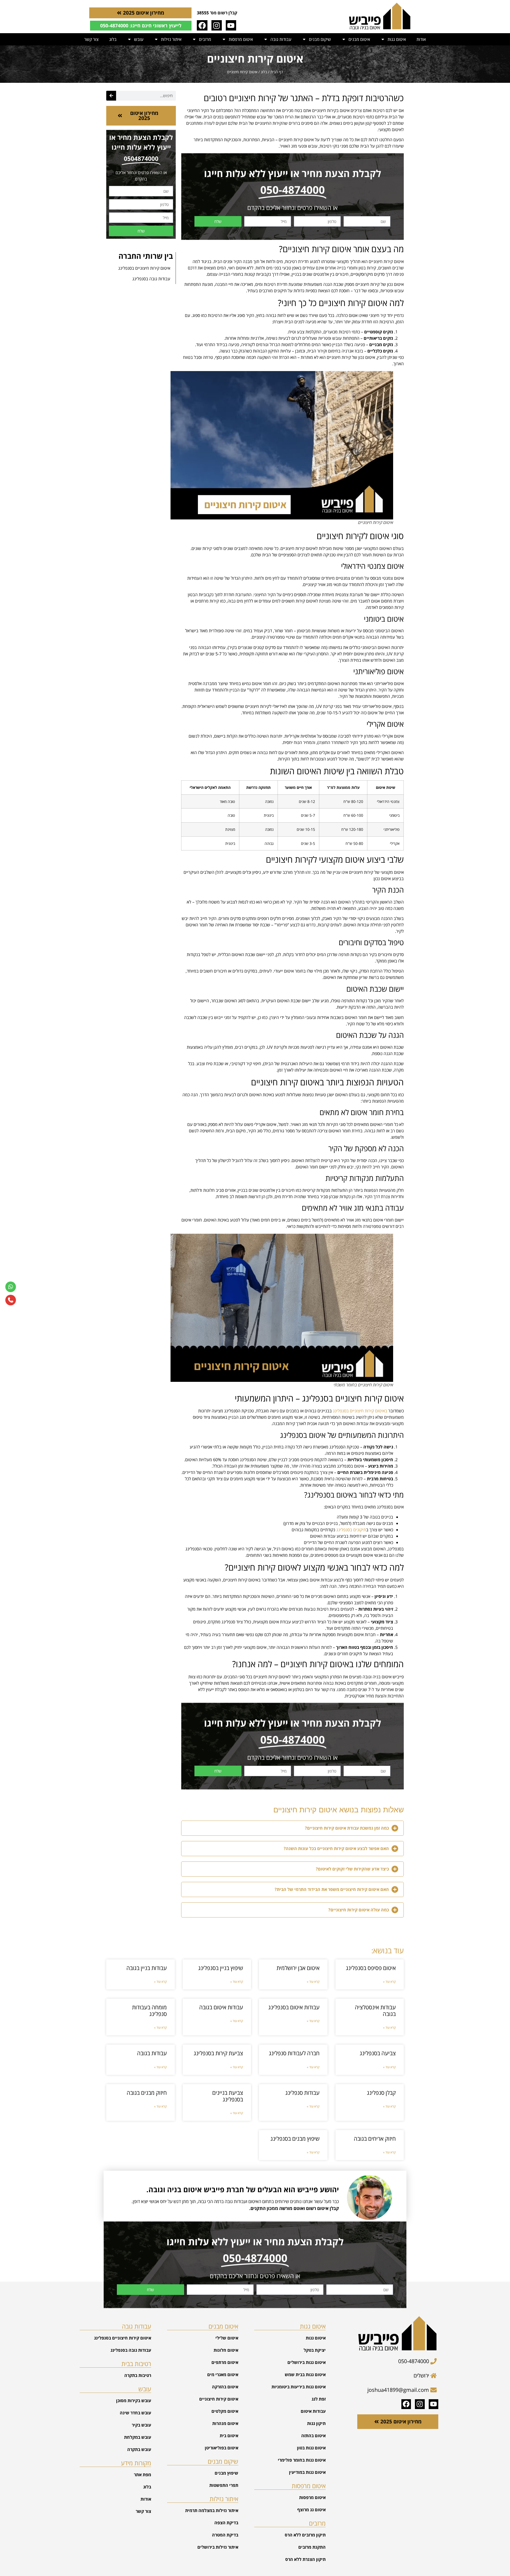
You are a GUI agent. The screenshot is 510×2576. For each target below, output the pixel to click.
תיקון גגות (316, 2423)
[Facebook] (202, 25)
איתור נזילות (171, 39)
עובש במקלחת (138, 2437)
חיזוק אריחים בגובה (375, 2139)
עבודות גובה (281, 39)
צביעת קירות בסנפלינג (218, 2053)
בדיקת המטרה (225, 2535)
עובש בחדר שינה (135, 2413)
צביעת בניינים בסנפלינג (228, 2096)
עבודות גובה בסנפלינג (151, 279)
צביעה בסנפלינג (378, 2053)
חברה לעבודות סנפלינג (294, 2053)
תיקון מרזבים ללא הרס (305, 2535)
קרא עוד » (389, 1982)
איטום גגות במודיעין (307, 2472)
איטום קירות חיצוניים (219, 2399)
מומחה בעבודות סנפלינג (149, 2011)
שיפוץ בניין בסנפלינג (221, 1968)
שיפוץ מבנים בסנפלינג (295, 2139)
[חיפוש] (111, 96)
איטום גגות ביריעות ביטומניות (299, 2387)
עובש (139, 39)
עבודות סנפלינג (302, 2093)
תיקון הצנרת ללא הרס (305, 2559)
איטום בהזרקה (225, 2387)
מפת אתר (143, 2475)
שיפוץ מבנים (226, 2473)
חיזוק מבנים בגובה (147, 2093)
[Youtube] (231, 25)
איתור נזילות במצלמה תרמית (212, 2510)
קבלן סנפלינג (381, 2093)
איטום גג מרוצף (311, 2510)
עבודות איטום (313, 2411)
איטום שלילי (227, 2338)
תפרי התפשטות (224, 2485)
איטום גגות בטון (311, 2448)
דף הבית (277, 72)
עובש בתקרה (139, 2449)
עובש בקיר (141, 2425)
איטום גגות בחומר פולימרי (302, 2460)
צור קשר (91, 39)
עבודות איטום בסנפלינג (294, 2007)
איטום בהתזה (313, 2436)
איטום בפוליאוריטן (222, 2448)
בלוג (113, 39)
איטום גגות (397, 39)
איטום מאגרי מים (223, 2375)
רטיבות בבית (136, 2364)
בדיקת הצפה (226, 2523)
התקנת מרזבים (312, 2547)
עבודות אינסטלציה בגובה (375, 2011)
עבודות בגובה (152, 2053)
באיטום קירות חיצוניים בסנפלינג (361, 1411)
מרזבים (205, 39)
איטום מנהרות (225, 2423)
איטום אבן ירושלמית (298, 1968)
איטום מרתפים (225, 2362)
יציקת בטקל (315, 2350)
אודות (421, 39)
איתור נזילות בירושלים (218, 2547)
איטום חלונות (226, 2350)
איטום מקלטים (225, 2411)
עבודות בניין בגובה (147, 1968)
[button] (292, 1828)
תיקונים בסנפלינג (351, 1530)
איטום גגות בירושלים (307, 2362)
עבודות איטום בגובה (221, 2007)
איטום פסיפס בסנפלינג (371, 1968)
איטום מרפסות (241, 39)
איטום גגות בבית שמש (305, 2375)
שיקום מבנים (320, 39)
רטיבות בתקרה (138, 2375)
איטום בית (229, 2436)
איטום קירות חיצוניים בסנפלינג (144, 268)
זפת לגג (319, 2399)
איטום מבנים (359, 39)
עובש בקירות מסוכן (134, 2401)
